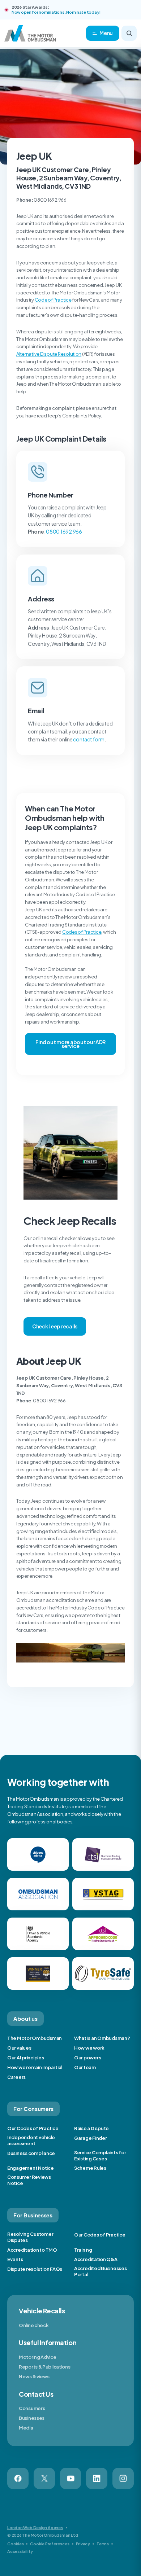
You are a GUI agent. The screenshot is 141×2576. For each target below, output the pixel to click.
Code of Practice (53, 300)
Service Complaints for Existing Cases (100, 2156)
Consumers (32, 2408)
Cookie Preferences (50, 2544)
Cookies (15, 2544)
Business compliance (31, 2153)
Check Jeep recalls (55, 1326)
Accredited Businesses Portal (101, 2271)
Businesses (32, 2418)
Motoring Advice (38, 2357)
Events (15, 2259)
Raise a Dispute (91, 2128)
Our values (19, 2048)
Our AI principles (26, 2058)
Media (26, 2428)
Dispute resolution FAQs (35, 2269)
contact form (89, 739)
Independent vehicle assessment (31, 2140)
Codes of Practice (82, 932)
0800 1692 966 (64, 531)
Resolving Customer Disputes (30, 2237)
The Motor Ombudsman (35, 2038)
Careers (16, 2077)
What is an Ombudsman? (102, 2038)
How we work (89, 2048)
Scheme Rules (90, 2168)
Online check (34, 2325)
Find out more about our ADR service (70, 1044)
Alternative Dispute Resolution (49, 354)
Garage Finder (91, 2138)
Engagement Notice (31, 2168)
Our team (85, 2067)
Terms (103, 2544)
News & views (34, 2376)
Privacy (83, 2544)
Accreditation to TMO (32, 2250)
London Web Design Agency (35, 2527)
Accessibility (20, 2551)
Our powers (87, 2058)
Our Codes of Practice (33, 2128)
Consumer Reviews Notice (29, 2180)
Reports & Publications (44, 2367)
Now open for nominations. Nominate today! (56, 12)
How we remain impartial (35, 2067)
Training (83, 2250)
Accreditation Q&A (96, 2259)
